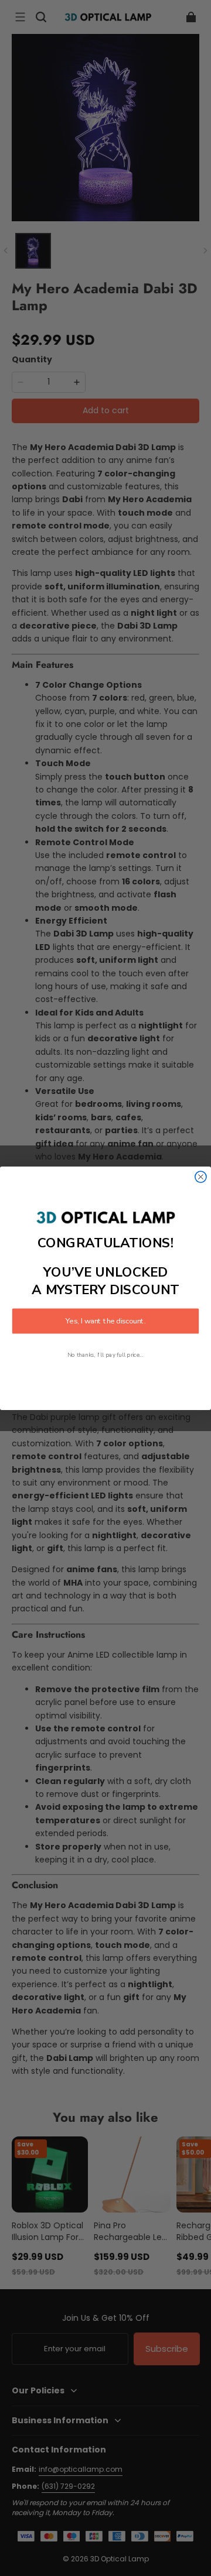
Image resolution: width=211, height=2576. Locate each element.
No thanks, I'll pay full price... (105, 1355)
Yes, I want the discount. (105, 1321)
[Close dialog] (201, 1177)
